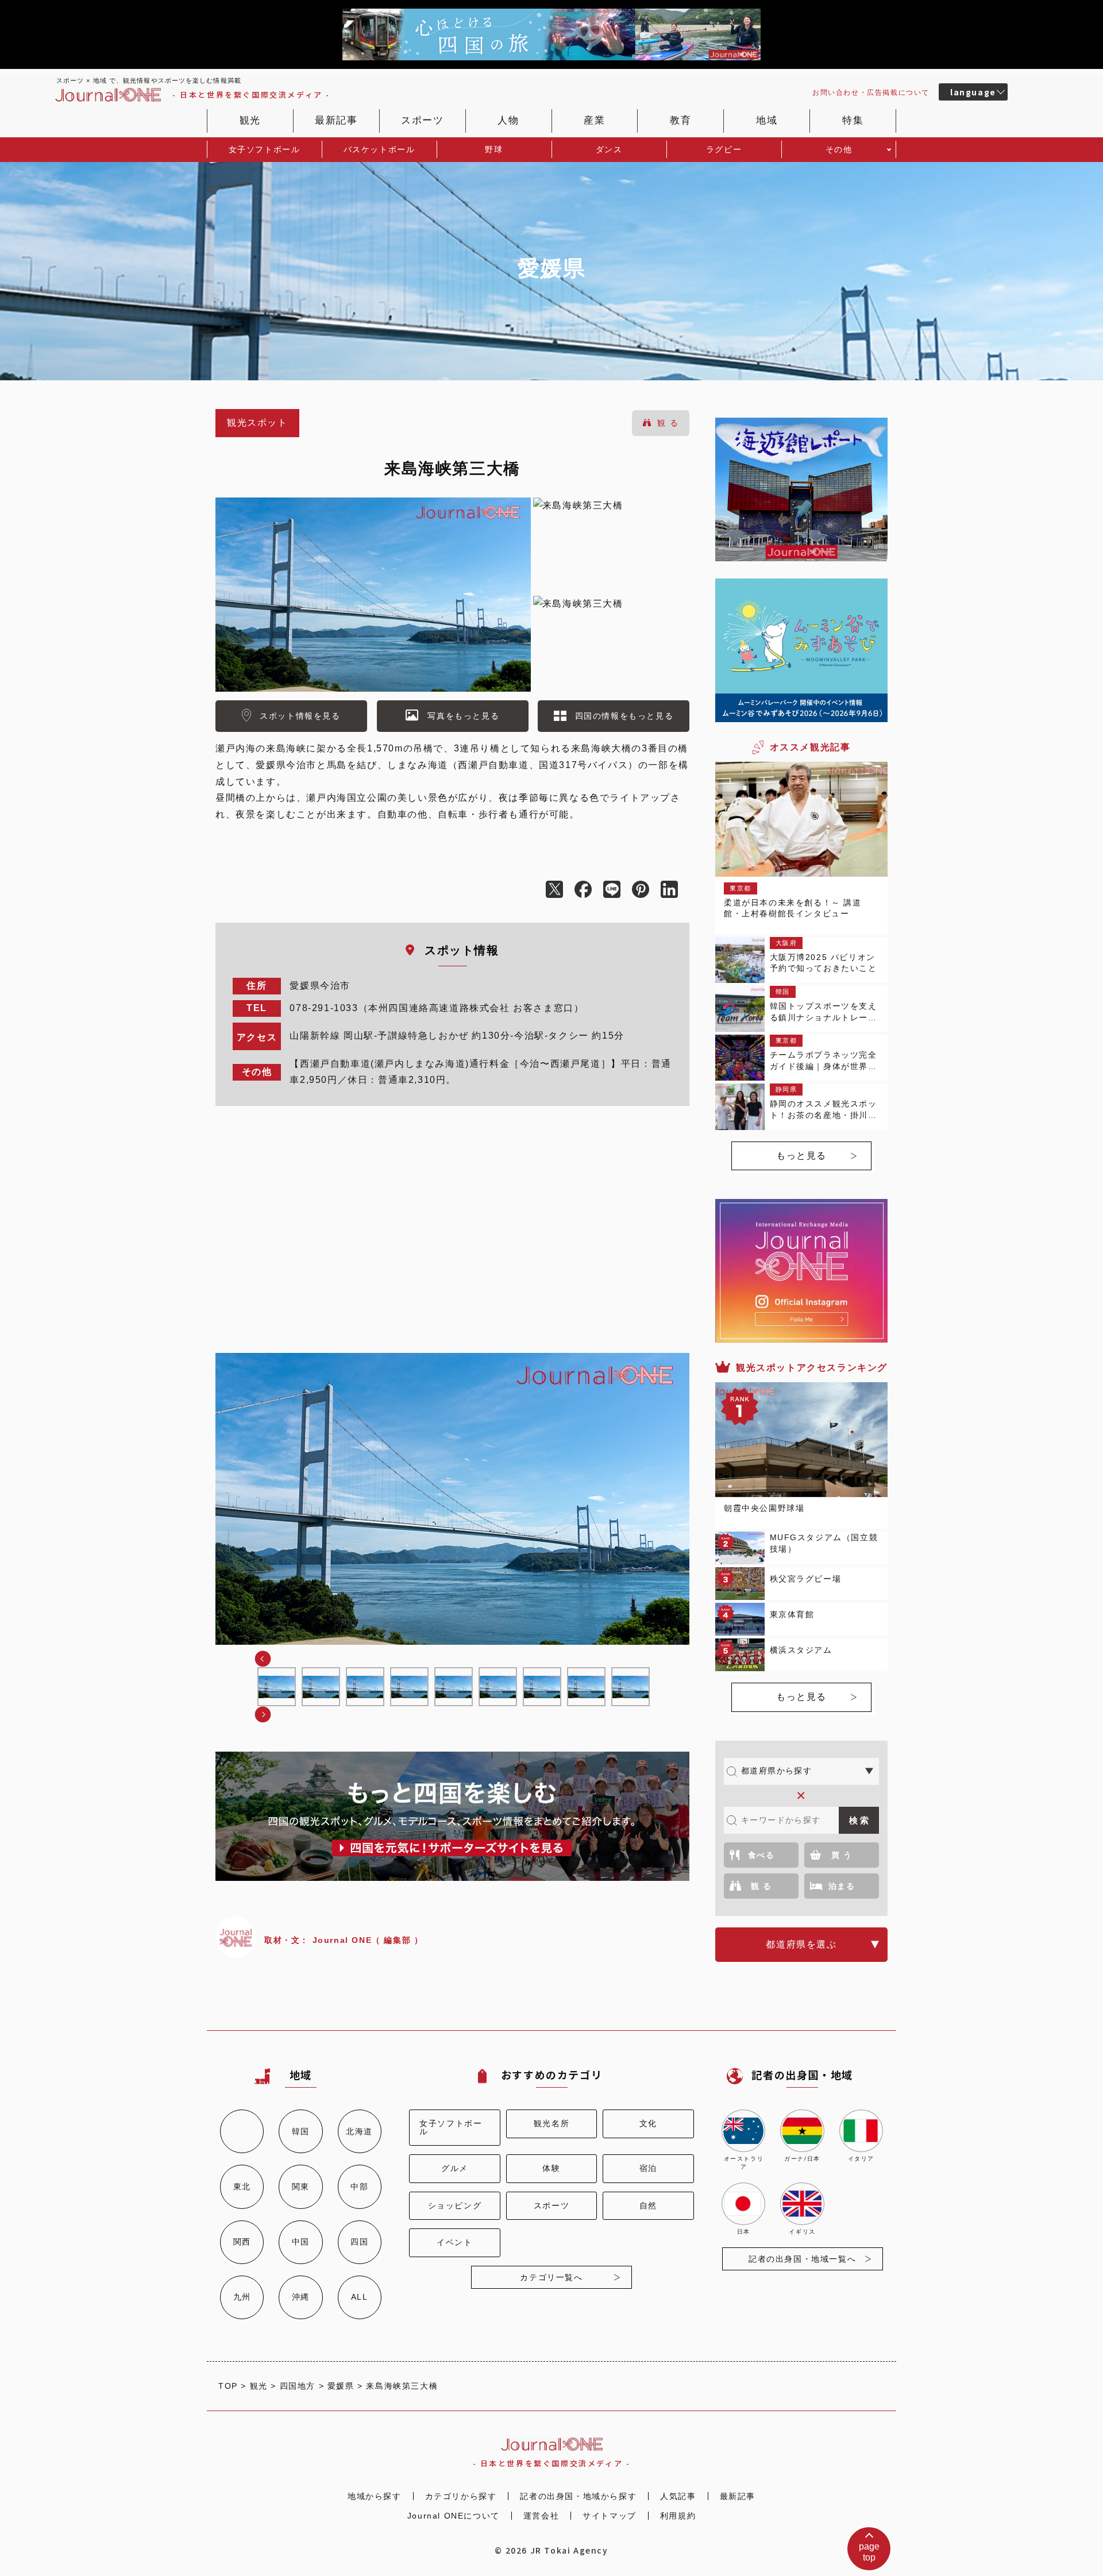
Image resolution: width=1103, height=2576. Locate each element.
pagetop (869, 2552)
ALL (360, 2297)
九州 (242, 2297)
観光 (250, 120)
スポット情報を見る (300, 716)
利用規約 (678, 2516)
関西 (242, 2242)
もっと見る (801, 1156)
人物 (508, 120)
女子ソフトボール (265, 149)
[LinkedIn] (675, 890)
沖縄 (301, 2297)
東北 (242, 2186)
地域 (767, 120)
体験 (551, 2168)
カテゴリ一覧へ (551, 2277)
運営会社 (541, 2516)
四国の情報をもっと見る (624, 716)
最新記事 (336, 120)
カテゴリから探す (461, 2496)
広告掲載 (871, 92)
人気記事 (678, 2496)
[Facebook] (589, 890)
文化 (648, 2124)
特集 (853, 120)
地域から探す (375, 2496)
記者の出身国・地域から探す (578, 2496)
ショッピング (455, 2206)
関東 (301, 2186)
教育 (680, 120)
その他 (839, 149)
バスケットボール (379, 149)
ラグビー (724, 149)
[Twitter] (560, 890)
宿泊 (648, 2168)
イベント (454, 2243)
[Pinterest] (646, 890)
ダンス (609, 149)
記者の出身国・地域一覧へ (802, 2259)
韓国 (301, 2131)
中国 (301, 2242)
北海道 (359, 2131)
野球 (494, 149)
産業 (594, 120)
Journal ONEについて (454, 2516)
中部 (359, 2186)
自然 (648, 2206)
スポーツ (422, 120)
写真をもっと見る (463, 716)
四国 (359, 2242)
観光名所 (551, 2124)
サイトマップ (610, 2516)
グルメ (455, 2168)
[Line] (618, 890)
